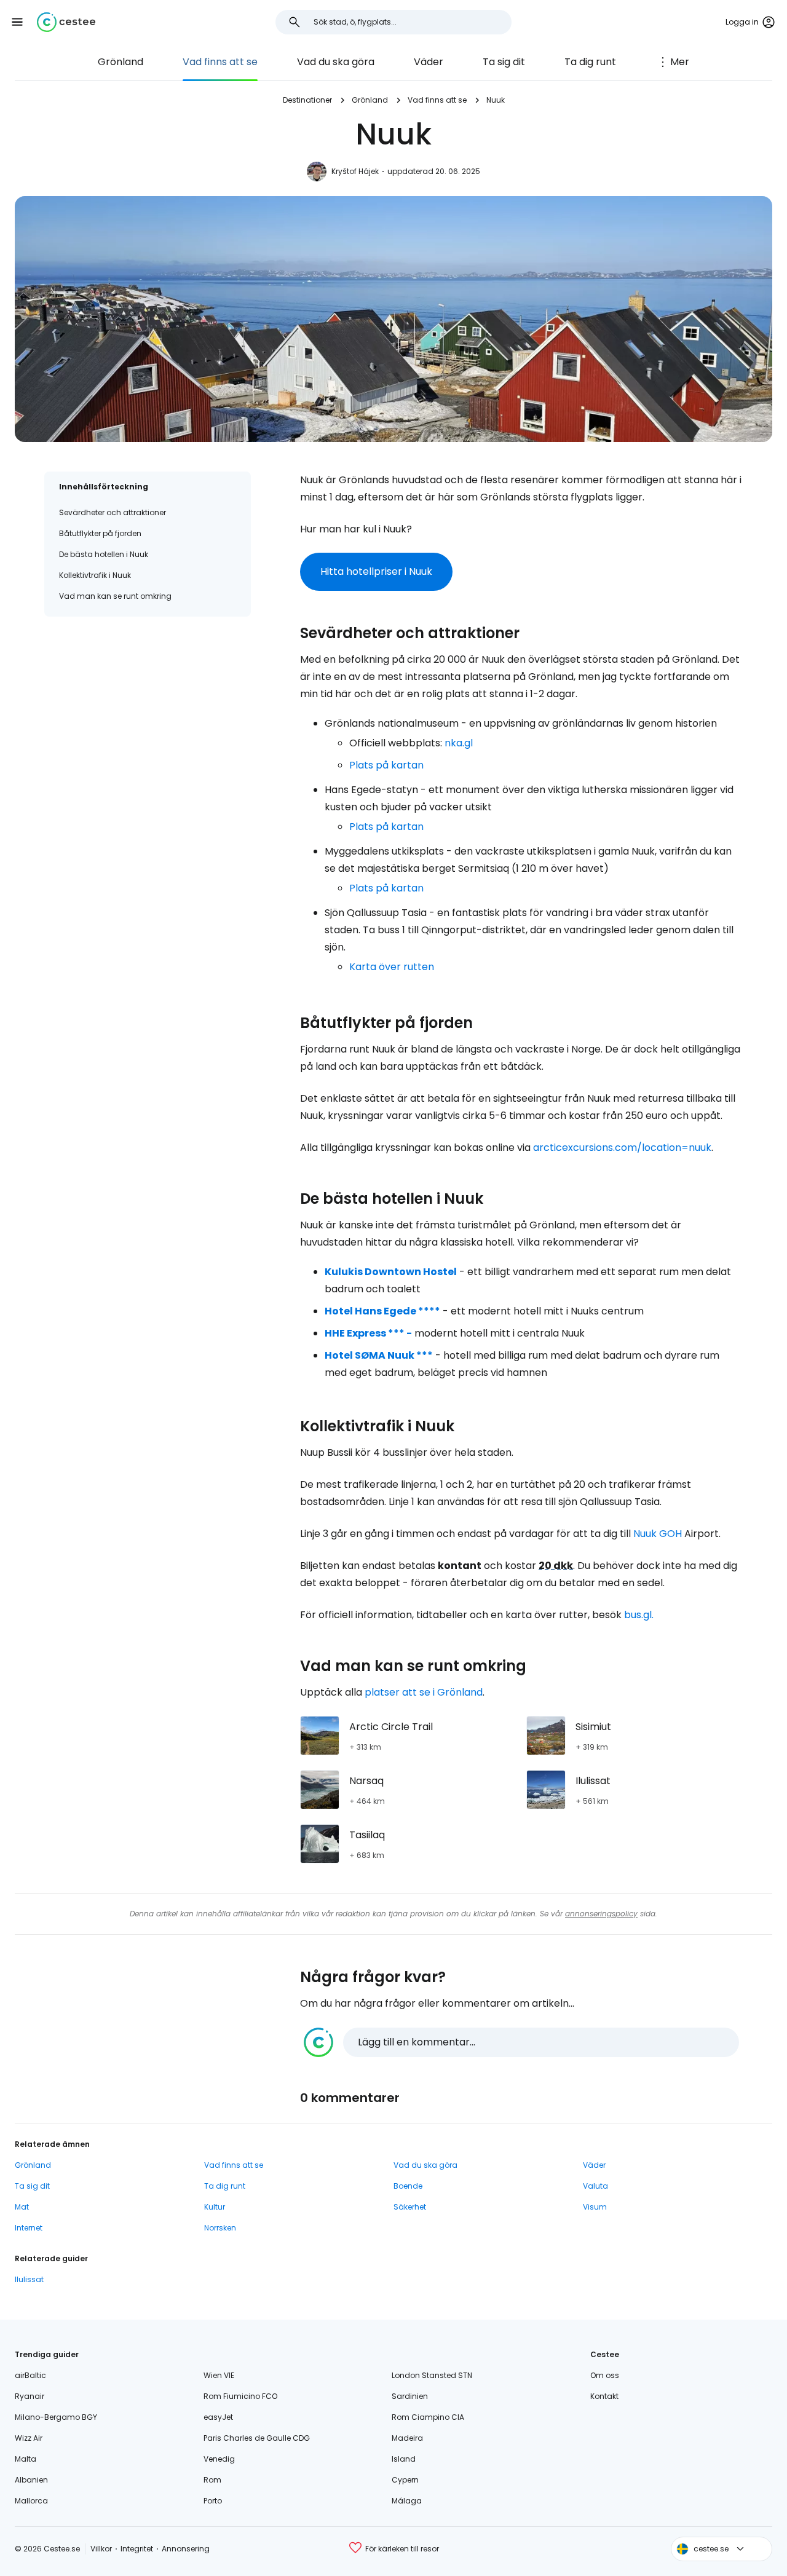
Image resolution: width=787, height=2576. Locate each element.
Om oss (605, 2375)
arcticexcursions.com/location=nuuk (622, 1148)
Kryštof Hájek (355, 171)
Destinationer (307, 100)
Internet (29, 2228)
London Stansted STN (432, 2375)
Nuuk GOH (658, 1534)
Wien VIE (219, 2375)
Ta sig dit (504, 62)
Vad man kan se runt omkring (115, 596)
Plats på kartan (386, 765)
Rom (212, 2480)
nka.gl (459, 743)
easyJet (218, 2417)
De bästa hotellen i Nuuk (104, 554)
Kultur (215, 2207)
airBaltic (30, 2375)
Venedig (219, 2459)
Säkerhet (410, 2207)
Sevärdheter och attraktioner (113, 512)
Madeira (407, 2438)
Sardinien (410, 2396)
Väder (429, 62)
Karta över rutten (392, 967)
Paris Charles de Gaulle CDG (257, 2438)
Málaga (407, 2501)
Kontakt (604, 2396)
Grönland (121, 62)
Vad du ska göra (336, 62)
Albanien (31, 2480)
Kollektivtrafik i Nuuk (95, 575)
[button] (17, 22)
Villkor (101, 2549)
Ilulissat (29, 2279)
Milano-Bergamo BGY (56, 2417)
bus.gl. (639, 1615)
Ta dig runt (590, 62)
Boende (408, 2186)
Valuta (595, 2186)
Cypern (405, 2480)
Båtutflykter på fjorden (100, 533)
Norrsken (220, 2228)
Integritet (137, 2549)
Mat (22, 2207)
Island (404, 2459)
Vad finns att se (220, 62)
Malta (26, 2459)
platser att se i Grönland (424, 1692)
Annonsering (186, 2549)
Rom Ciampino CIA (428, 2417)
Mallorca (31, 2501)
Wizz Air (29, 2438)
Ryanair (30, 2396)
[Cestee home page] (66, 22)
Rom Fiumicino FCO (240, 2396)
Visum (595, 2207)
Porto (213, 2501)
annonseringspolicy (601, 1914)
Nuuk (496, 100)
